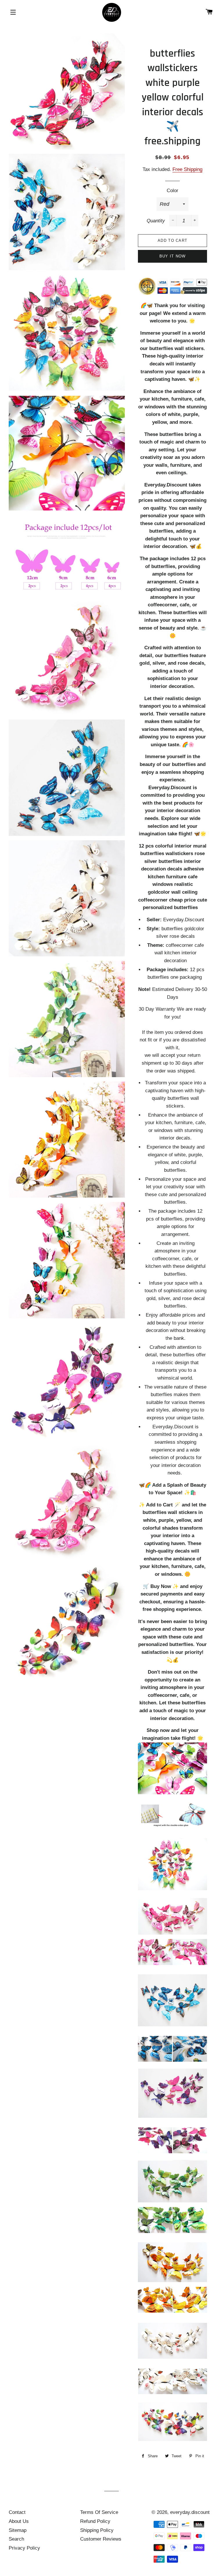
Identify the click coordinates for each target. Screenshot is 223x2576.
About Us (19, 2521)
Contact (17, 2512)
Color (172, 191)
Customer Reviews (101, 2539)
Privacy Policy (24, 2548)
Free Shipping (187, 169)
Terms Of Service (99, 2512)
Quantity (156, 221)
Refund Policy (95, 2521)
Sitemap (18, 2530)
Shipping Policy (97, 2530)
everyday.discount (190, 2512)
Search (16, 2539)
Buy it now (173, 256)
